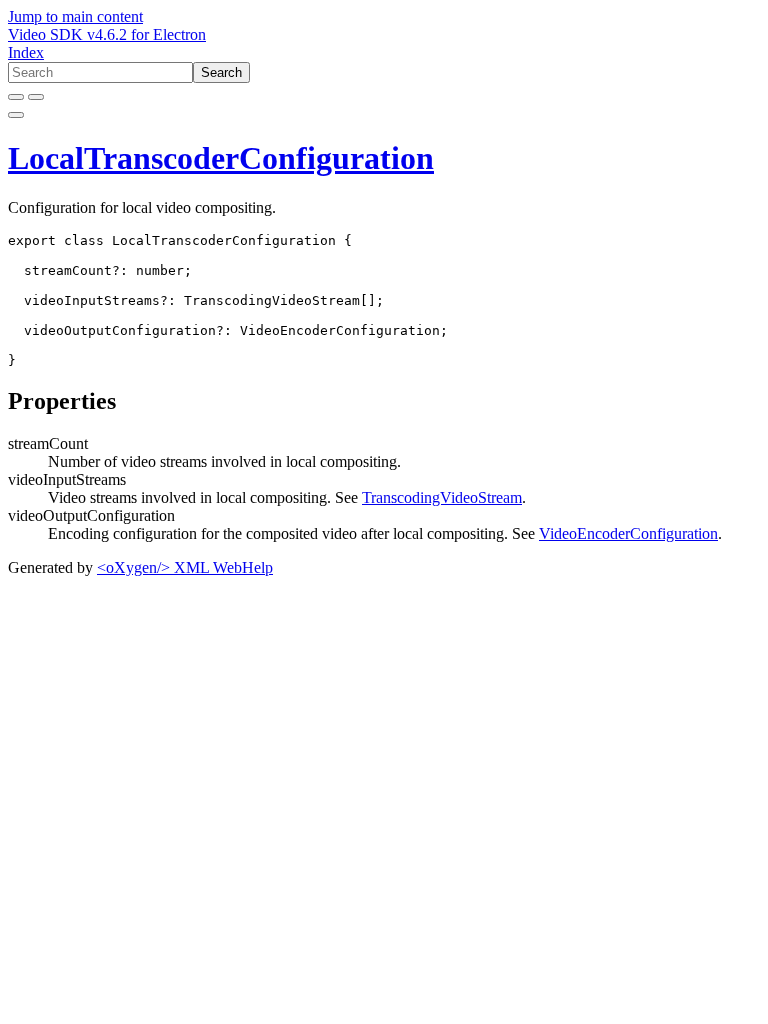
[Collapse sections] (36, 97)
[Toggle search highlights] (16, 97)
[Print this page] (16, 115)
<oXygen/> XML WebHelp (185, 567)
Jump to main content (75, 16)
